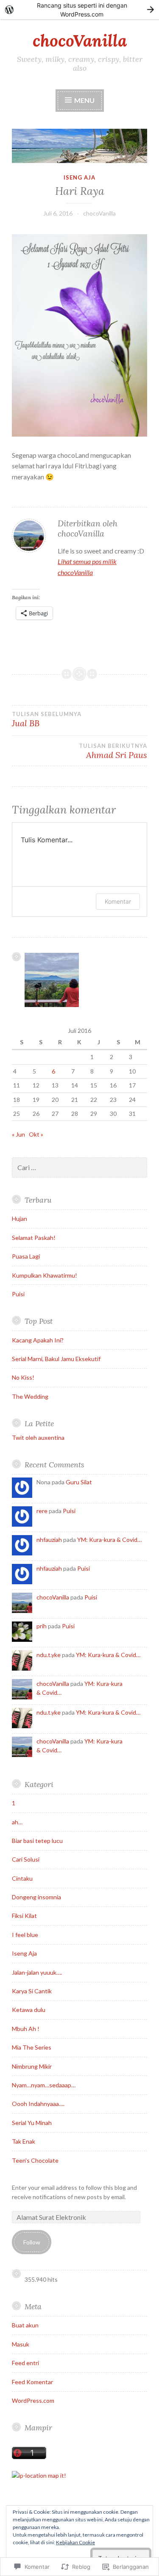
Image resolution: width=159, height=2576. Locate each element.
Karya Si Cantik (32, 1991)
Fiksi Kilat (24, 1916)
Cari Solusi (26, 1859)
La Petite (39, 1424)
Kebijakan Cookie (75, 2542)
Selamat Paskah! (34, 1238)
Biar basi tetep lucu (37, 1841)
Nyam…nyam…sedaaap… (44, 2085)
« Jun (18, 1134)
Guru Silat (79, 1482)
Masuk (21, 2344)
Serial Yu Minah (32, 2123)
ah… (17, 1822)
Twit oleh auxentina (38, 1437)
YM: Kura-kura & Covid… (109, 1540)
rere (42, 1511)
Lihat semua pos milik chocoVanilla (87, 567)
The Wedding (30, 1396)
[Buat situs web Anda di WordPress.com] (79, 10)
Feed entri (25, 2363)
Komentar (118, 901)
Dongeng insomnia (36, 1897)
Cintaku (22, 1878)
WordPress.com (33, 2400)
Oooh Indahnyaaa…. (38, 2104)
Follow (32, 2242)
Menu (84, 100)
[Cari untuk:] (79, 1168)
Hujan (20, 1219)
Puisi (18, 1294)
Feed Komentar (32, 2382)
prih (42, 1626)
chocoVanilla (80, 41)
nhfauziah (49, 1540)
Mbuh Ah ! (26, 2029)
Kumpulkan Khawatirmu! (45, 1275)
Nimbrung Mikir (32, 2066)
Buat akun (25, 2325)
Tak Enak (24, 2141)
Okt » (36, 1134)
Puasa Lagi (26, 1256)
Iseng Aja (79, 177)
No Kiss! (23, 1377)
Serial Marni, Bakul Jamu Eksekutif (56, 1359)
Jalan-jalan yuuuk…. (37, 1972)
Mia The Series (32, 2047)
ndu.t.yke (49, 1655)
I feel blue (25, 1935)
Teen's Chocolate (35, 2160)
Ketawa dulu (29, 2010)
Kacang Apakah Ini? (38, 1340)
